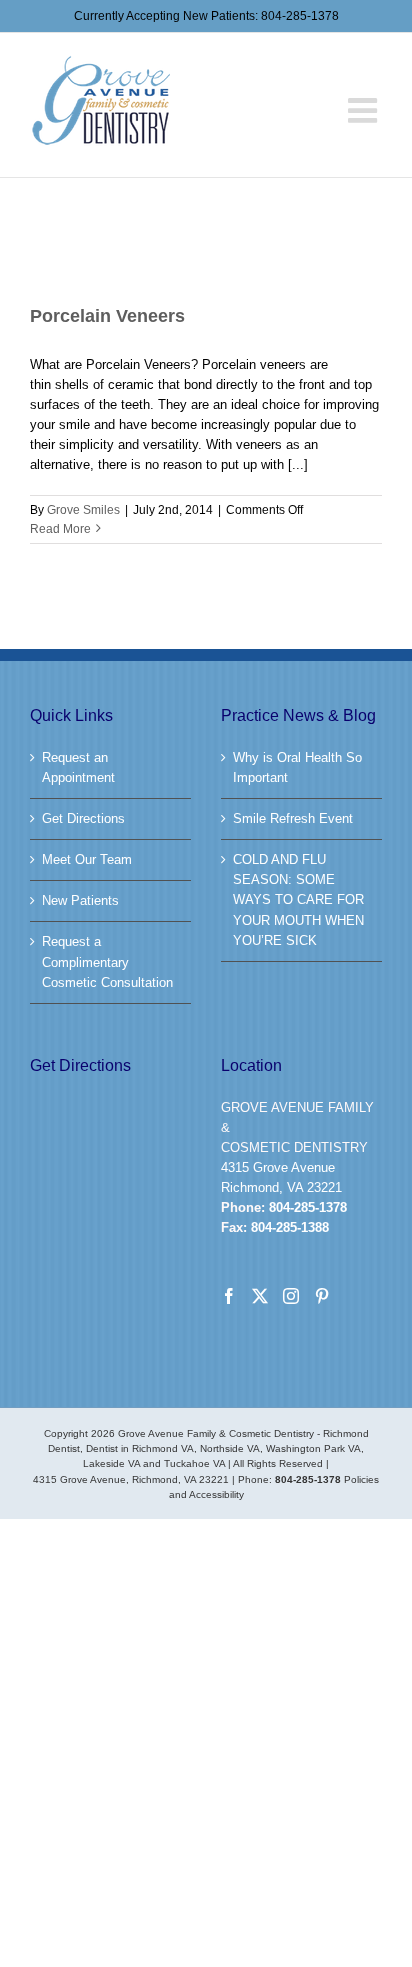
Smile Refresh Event (293, 818)
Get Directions (83, 818)
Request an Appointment (78, 767)
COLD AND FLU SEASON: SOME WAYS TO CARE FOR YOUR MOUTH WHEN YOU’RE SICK (298, 899)
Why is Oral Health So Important (297, 767)
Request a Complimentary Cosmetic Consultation (107, 961)
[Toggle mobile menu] (365, 90)
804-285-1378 (300, 16)
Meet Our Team (87, 859)
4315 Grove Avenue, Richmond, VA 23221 (131, 1479)
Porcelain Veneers (107, 316)
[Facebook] (229, 1296)
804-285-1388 (290, 1227)
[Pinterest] (322, 1296)
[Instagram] (291, 1296)
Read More (60, 529)
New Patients (80, 900)
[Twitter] (260, 1296)
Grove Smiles (83, 510)
